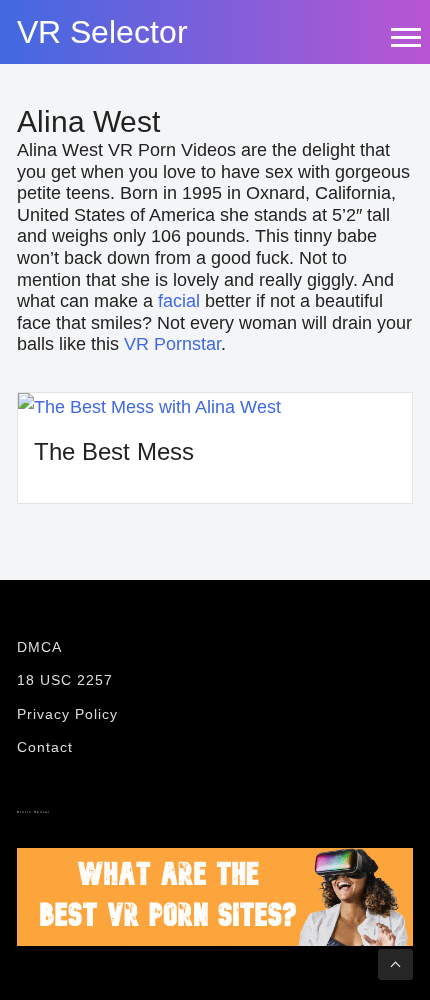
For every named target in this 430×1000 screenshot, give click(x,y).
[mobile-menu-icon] (405, 37)
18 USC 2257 (65, 680)
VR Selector (102, 32)
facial (179, 301)
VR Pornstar (172, 344)
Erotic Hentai (33, 812)
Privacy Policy (67, 714)
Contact (45, 747)
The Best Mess (114, 451)
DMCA (39, 647)
